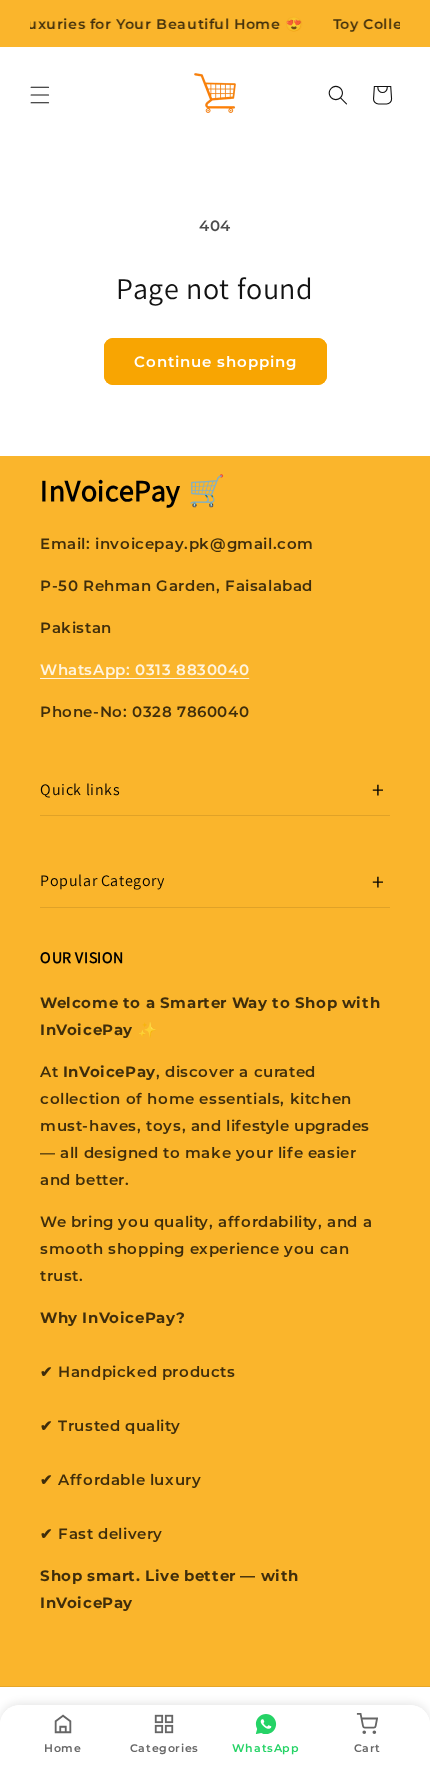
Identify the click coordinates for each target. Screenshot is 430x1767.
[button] (40, 95)
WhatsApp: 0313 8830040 (144, 669)
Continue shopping (215, 361)
